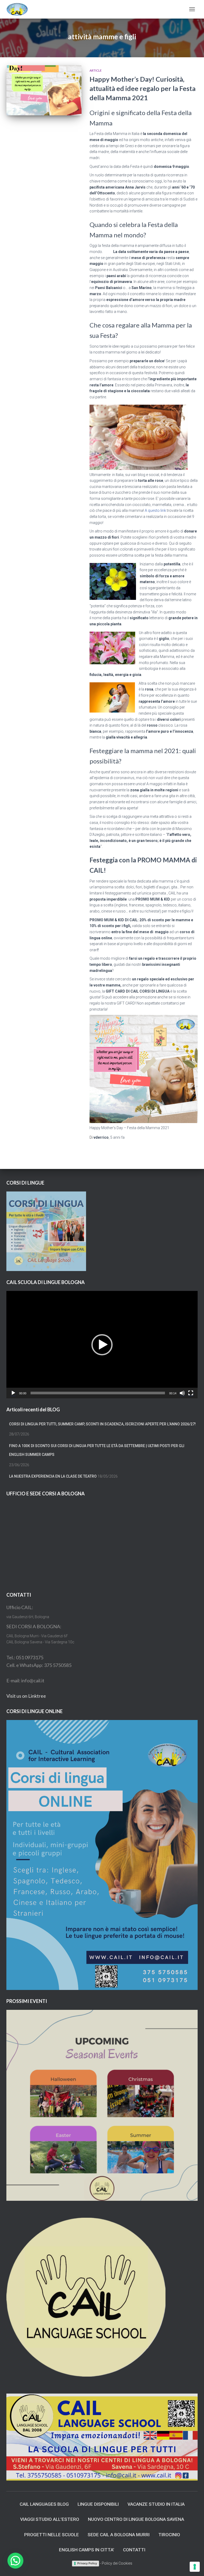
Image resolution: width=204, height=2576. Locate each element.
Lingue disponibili (98, 2504)
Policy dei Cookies (117, 2563)
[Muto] (182, 1393)
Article (96, 70)
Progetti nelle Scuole (52, 2535)
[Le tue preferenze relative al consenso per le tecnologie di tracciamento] (195, 2567)
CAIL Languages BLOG (44, 2504)
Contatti (134, 2550)
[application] (102, 1345)
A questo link (155, 510)
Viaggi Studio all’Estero (50, 2519)
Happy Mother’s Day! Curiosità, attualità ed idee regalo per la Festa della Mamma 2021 (143, 88)
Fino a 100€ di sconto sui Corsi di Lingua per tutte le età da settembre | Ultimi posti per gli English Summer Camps (97, 1450)
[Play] (13, 1393)
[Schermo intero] (191, 1393)
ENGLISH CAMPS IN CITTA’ (87, 2550)
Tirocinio (169, 2535)
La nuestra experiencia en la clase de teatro (53, 1476)
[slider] (98, 1393)
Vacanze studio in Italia (156, 2504)
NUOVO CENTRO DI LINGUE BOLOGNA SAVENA (136, 2519)
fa (117, 1137)
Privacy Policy (87, 2563)
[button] (102, 1345)
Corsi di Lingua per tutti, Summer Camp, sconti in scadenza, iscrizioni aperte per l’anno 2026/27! (102, 1424)
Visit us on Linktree (26, 1696)
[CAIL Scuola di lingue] (19, 9)
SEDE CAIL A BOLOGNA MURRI (119, 2535)
